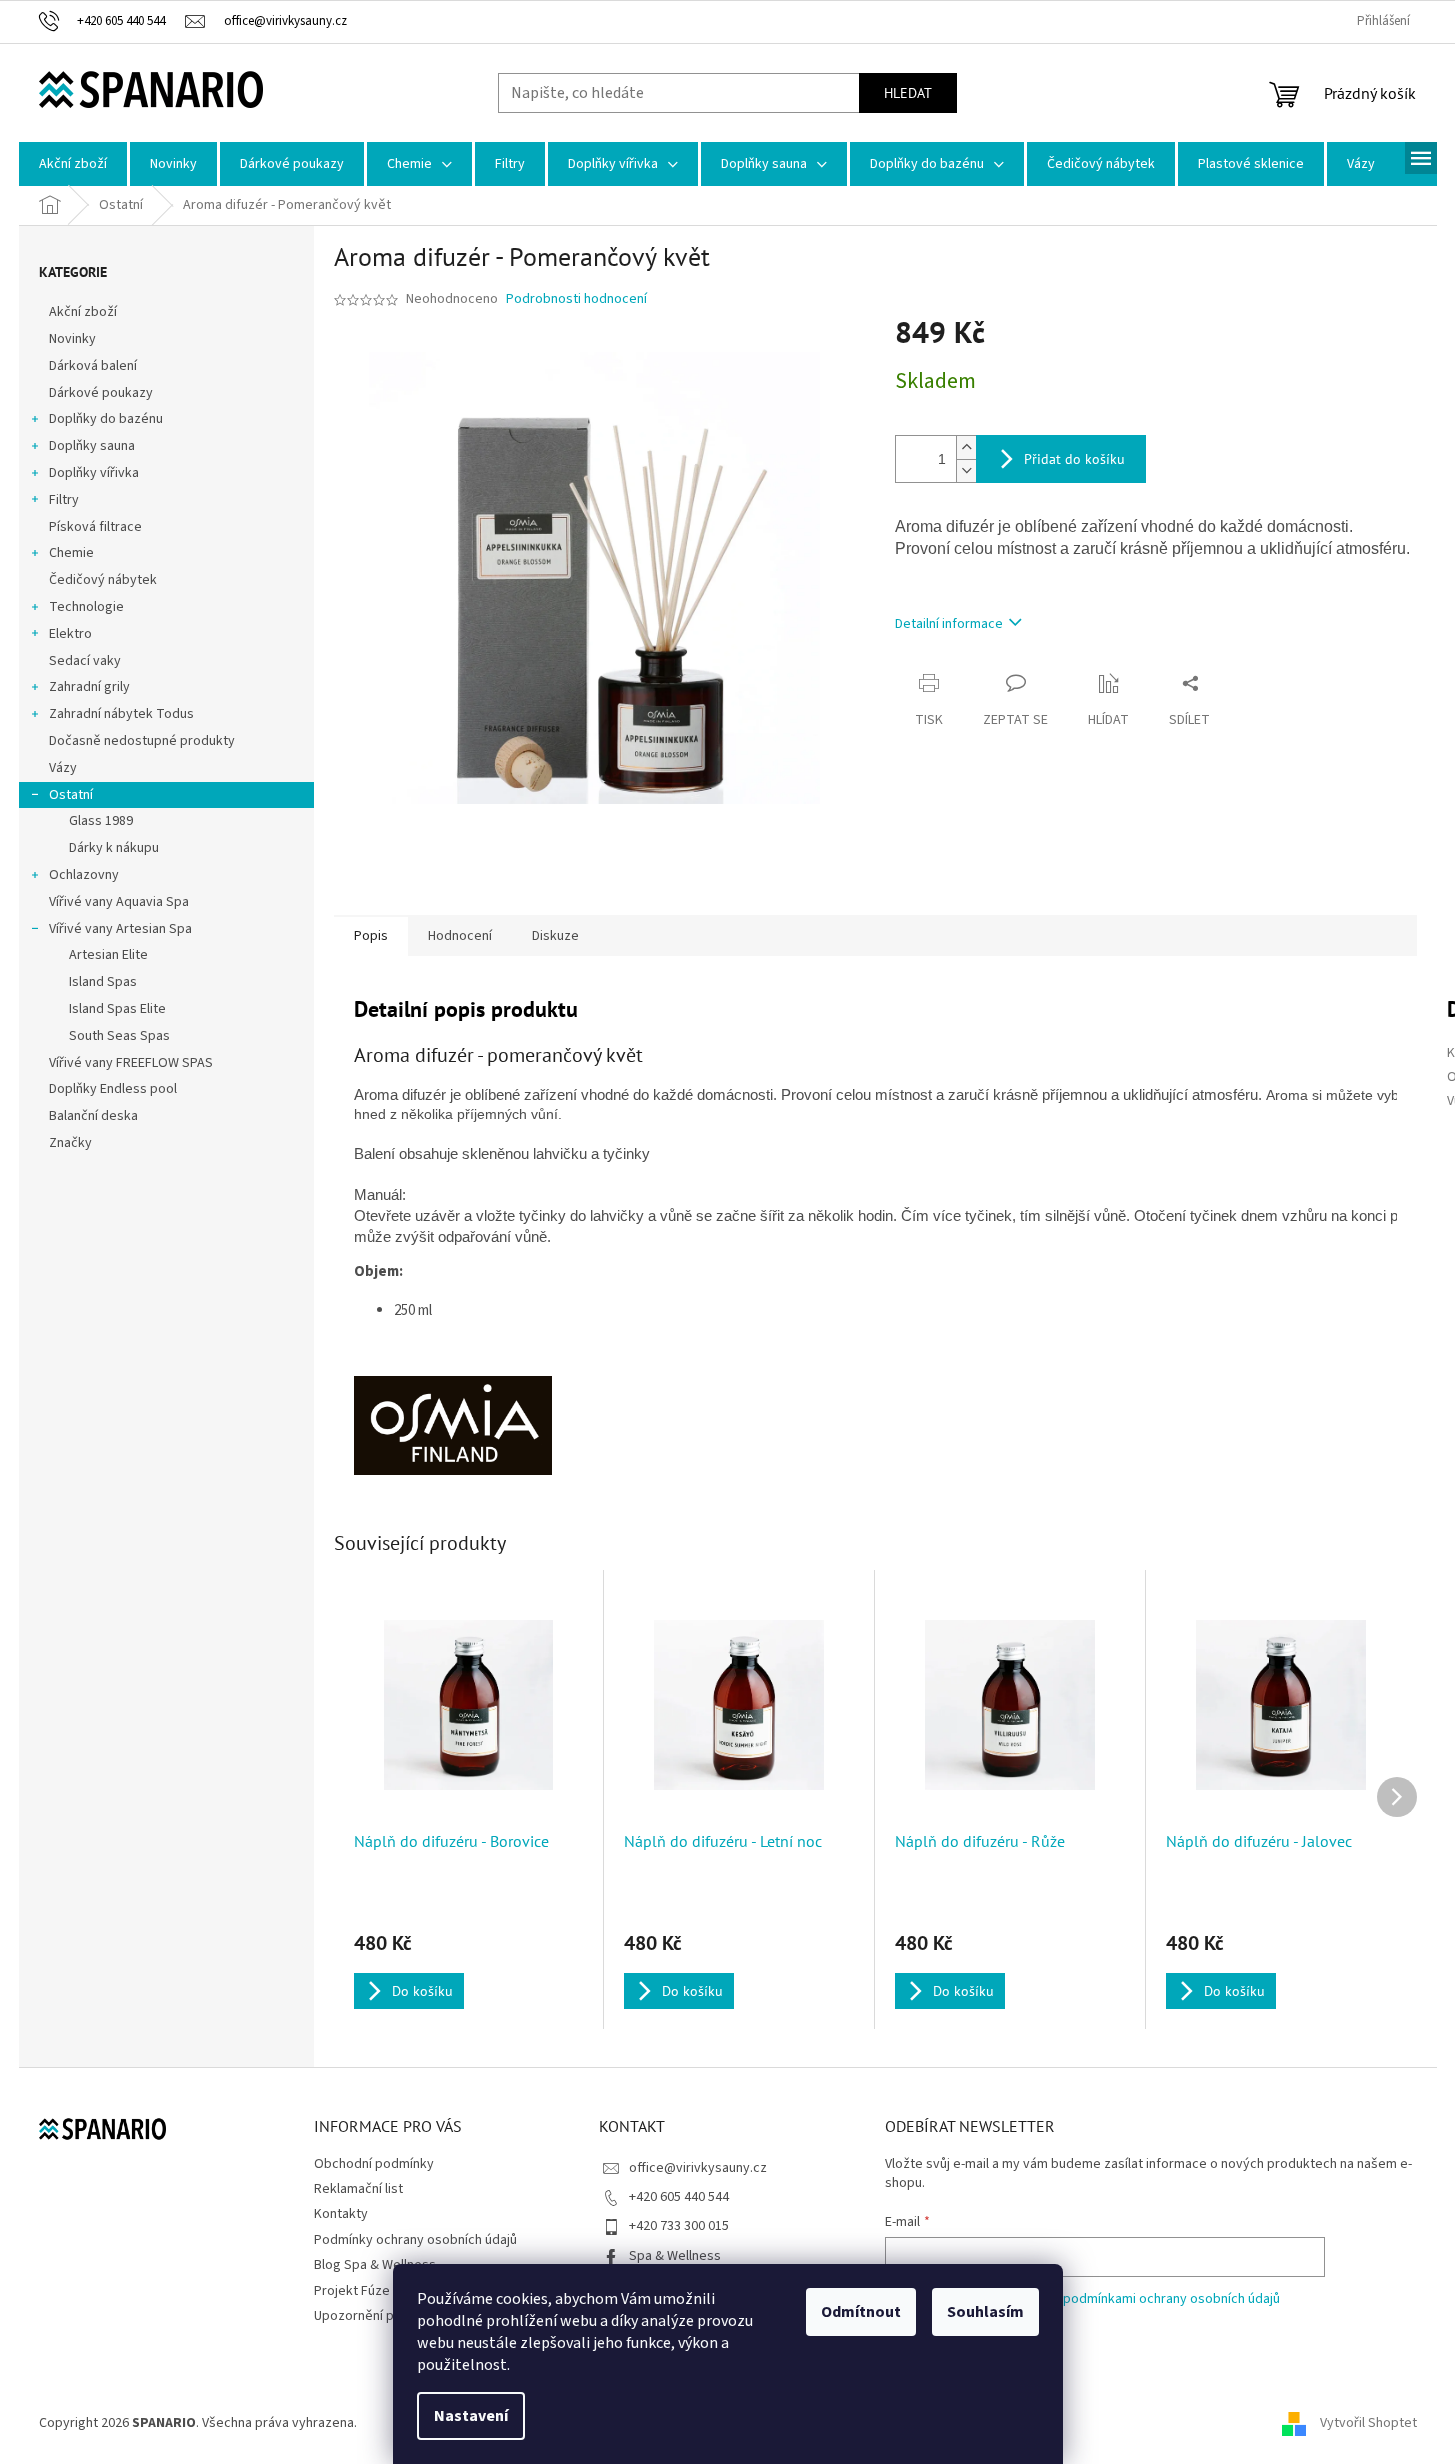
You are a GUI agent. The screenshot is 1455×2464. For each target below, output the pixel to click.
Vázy (63, 768)
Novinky (72, 339)
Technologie (86, 607)
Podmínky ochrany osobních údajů (415, 2240)
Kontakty (341, 2214)
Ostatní (71, 795)
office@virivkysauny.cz (698, 2168)
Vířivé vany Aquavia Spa (119, 902)
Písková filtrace (95, 527)
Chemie (71, 553)
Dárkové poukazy (101, 393)
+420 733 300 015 (679, 2226)
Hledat (908, 93)
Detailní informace (949, 624)
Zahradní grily (89, 687)
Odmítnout (861, 2312)
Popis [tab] (371, 936)
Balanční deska (93, 1116)
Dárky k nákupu (114, 848)
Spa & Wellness (675, 2256)
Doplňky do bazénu (106, 419)
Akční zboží (83, 312)
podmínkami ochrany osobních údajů (1171, 2299)
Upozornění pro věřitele (385, 2316)
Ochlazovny (84, 875)
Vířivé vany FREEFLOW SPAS (131, 1063)
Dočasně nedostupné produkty (142, 741)
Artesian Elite (108, 955)
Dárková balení (93, 366)
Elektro (70, 634)
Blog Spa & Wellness (375, 2265)
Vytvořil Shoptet (1368, 2423)
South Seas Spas (119, 1036)
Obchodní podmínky (374, 2164)
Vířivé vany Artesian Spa (120, 929)
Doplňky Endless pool (113, 1089)
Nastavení (471, 2416)
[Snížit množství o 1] (966, 470)
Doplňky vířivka (94, 473)
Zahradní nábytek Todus (121, 714)
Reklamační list (358, 2189)
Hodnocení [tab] (460, 936)
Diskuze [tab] (555, 936)
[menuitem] (73, 164)
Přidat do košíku (1074, 459)
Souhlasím (985, 2312)
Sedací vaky (85, 661)
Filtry (64, 500)
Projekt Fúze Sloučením (384, 2291)
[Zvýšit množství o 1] (966, 447)
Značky (70, 1143)
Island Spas (103, 982)
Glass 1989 (101, 821)
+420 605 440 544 (679, 2197)
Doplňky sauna (92, 446)
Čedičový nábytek (103, 580)
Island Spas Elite (117, 1009)
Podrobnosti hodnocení (576, 299)
